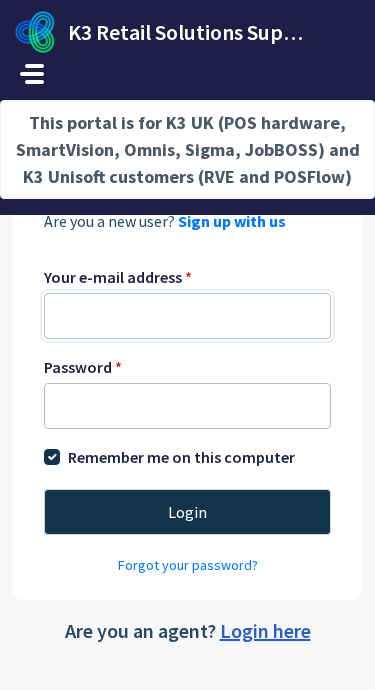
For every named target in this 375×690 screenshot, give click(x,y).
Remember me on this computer (181, 457)
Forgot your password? (188, 565)
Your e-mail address (118, 277)
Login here (265, 630)
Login (187, 512)
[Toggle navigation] (32, 74)
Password (83, 367)
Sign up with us (232, 221)
